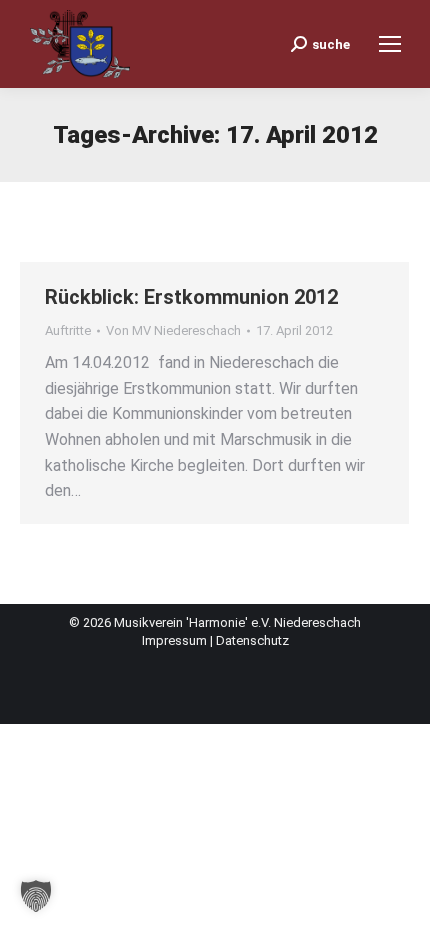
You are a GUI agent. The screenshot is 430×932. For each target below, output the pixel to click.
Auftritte (68, 330)
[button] (36, 896)
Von (173, 330)
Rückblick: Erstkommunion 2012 (191, 297)
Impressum (176, 640)
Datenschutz (252, 640)
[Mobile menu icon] (390, 44)
